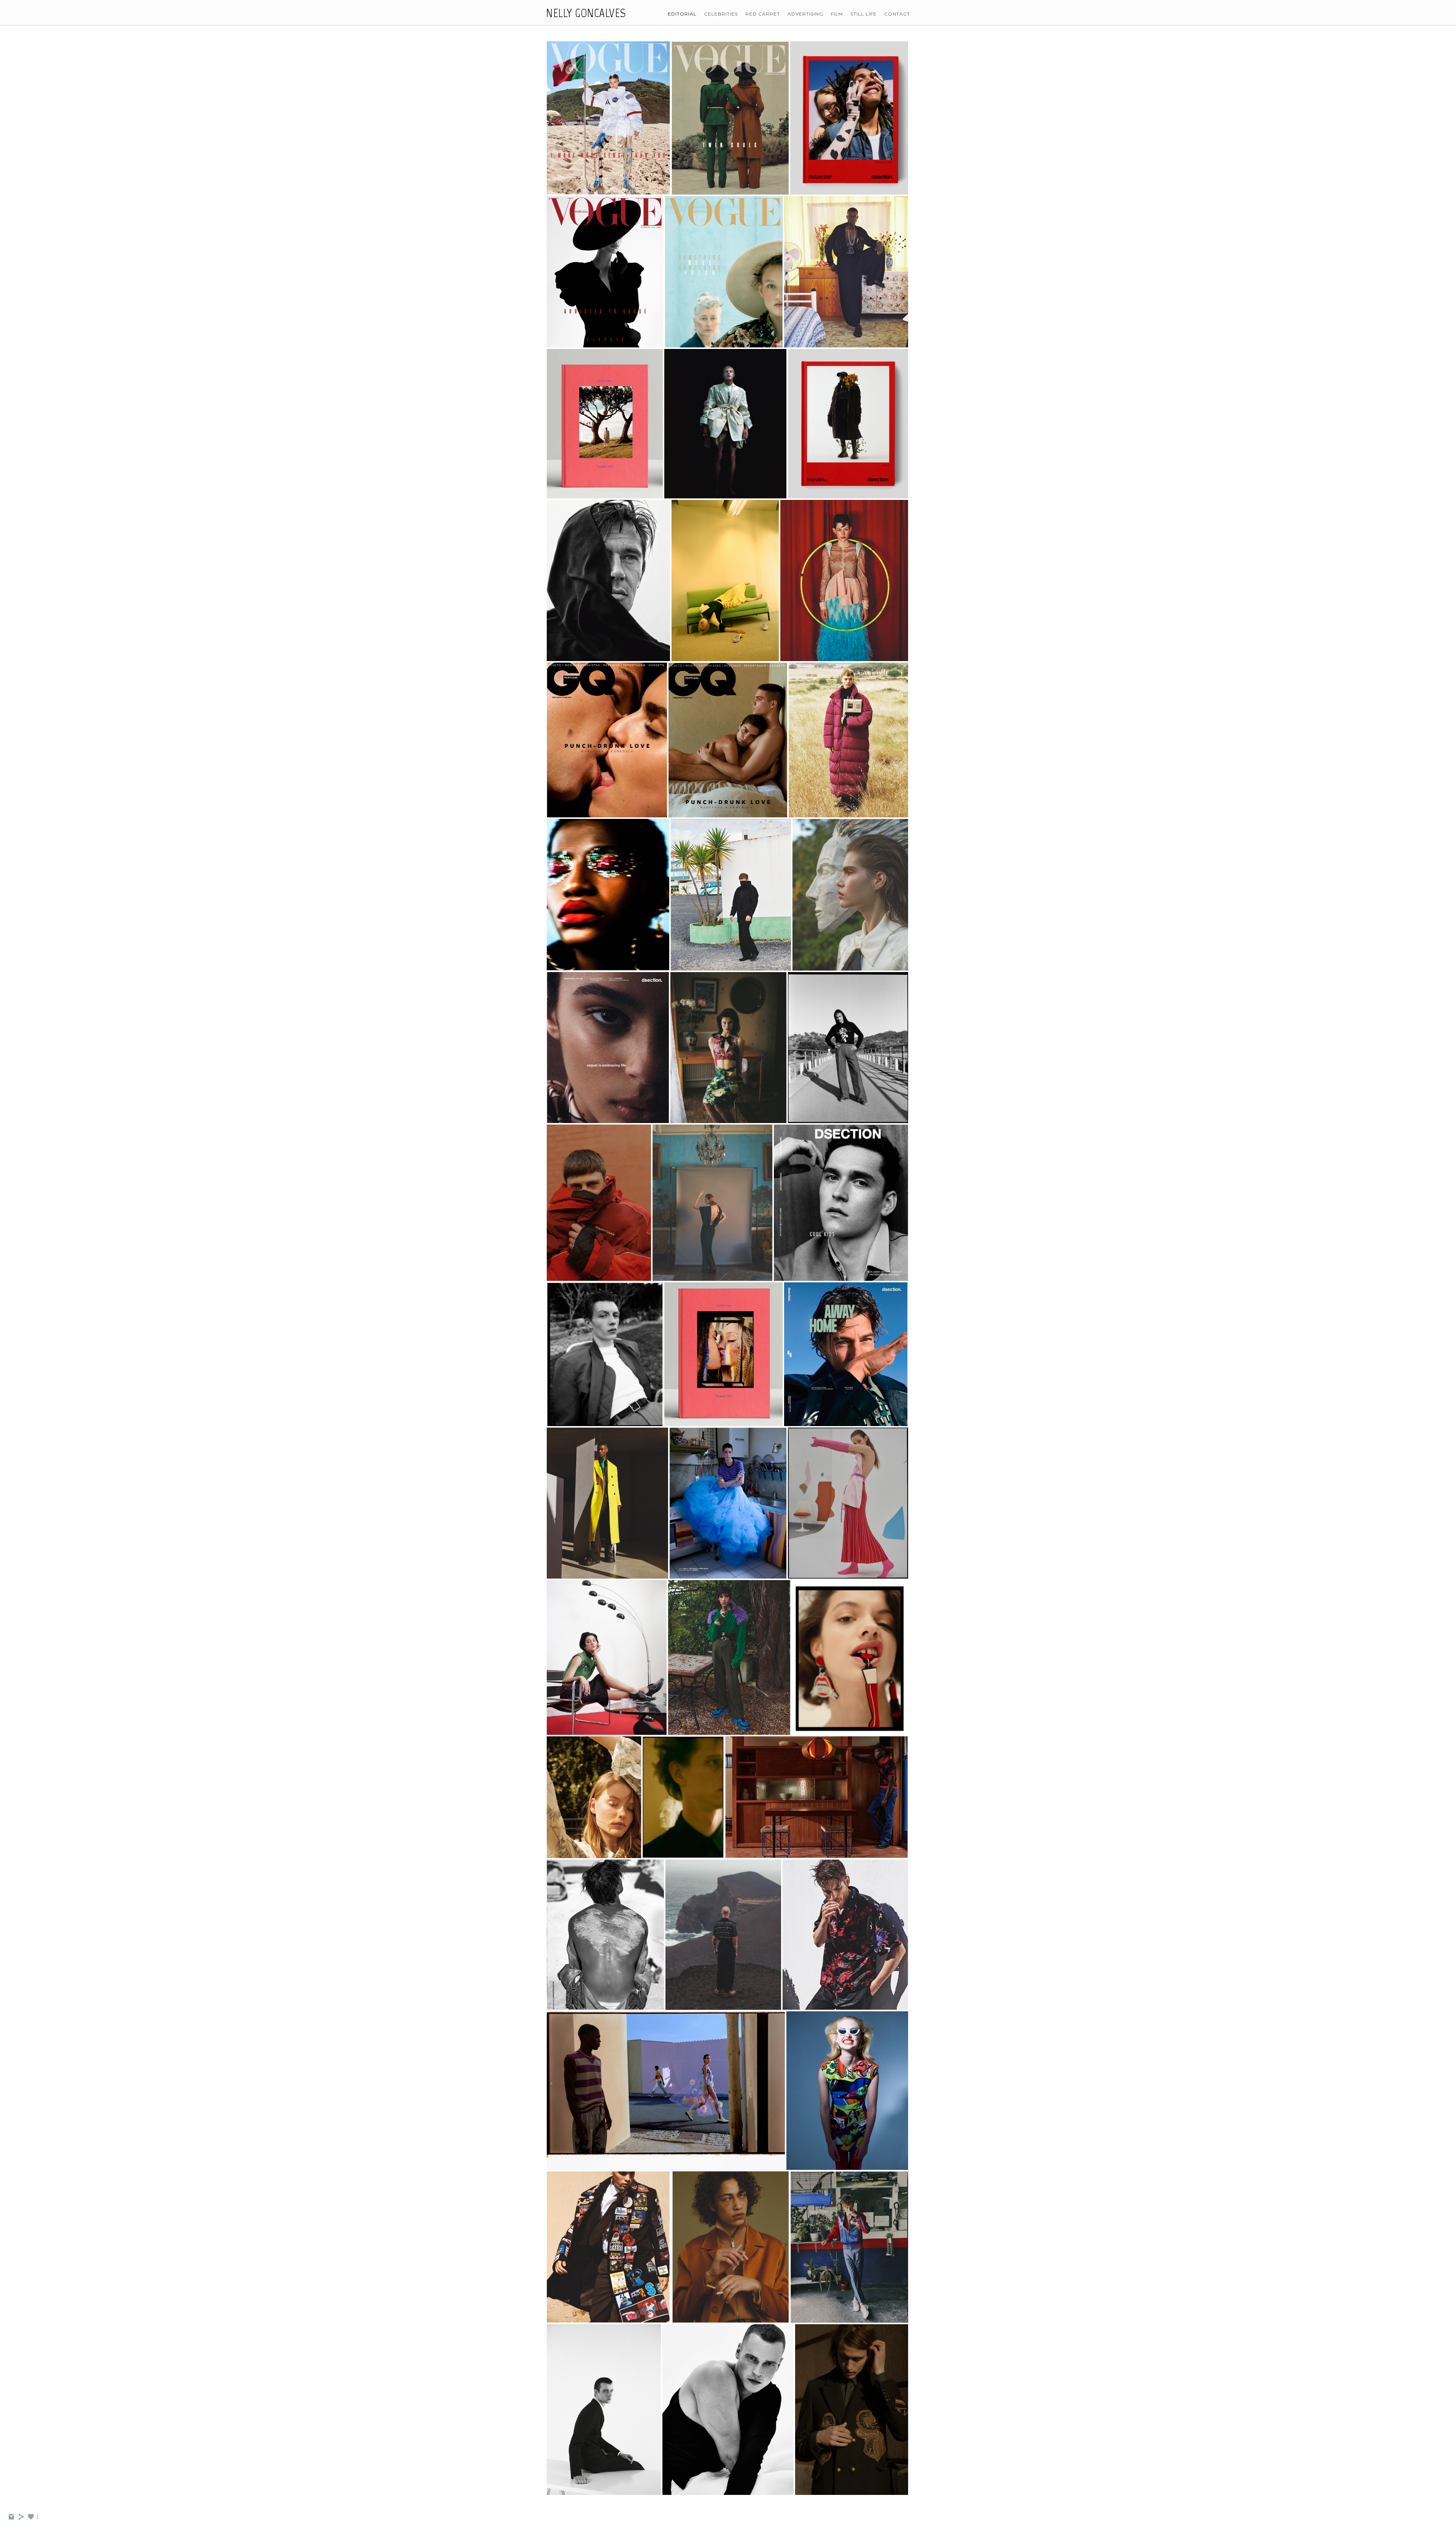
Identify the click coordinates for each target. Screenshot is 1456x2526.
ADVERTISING (805, 14)
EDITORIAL (682, 14)
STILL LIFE (864, 14)
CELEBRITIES (721, 14)
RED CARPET (763, 14)
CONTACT (897, 14)
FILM (837, 14)
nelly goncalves (586, 13)
